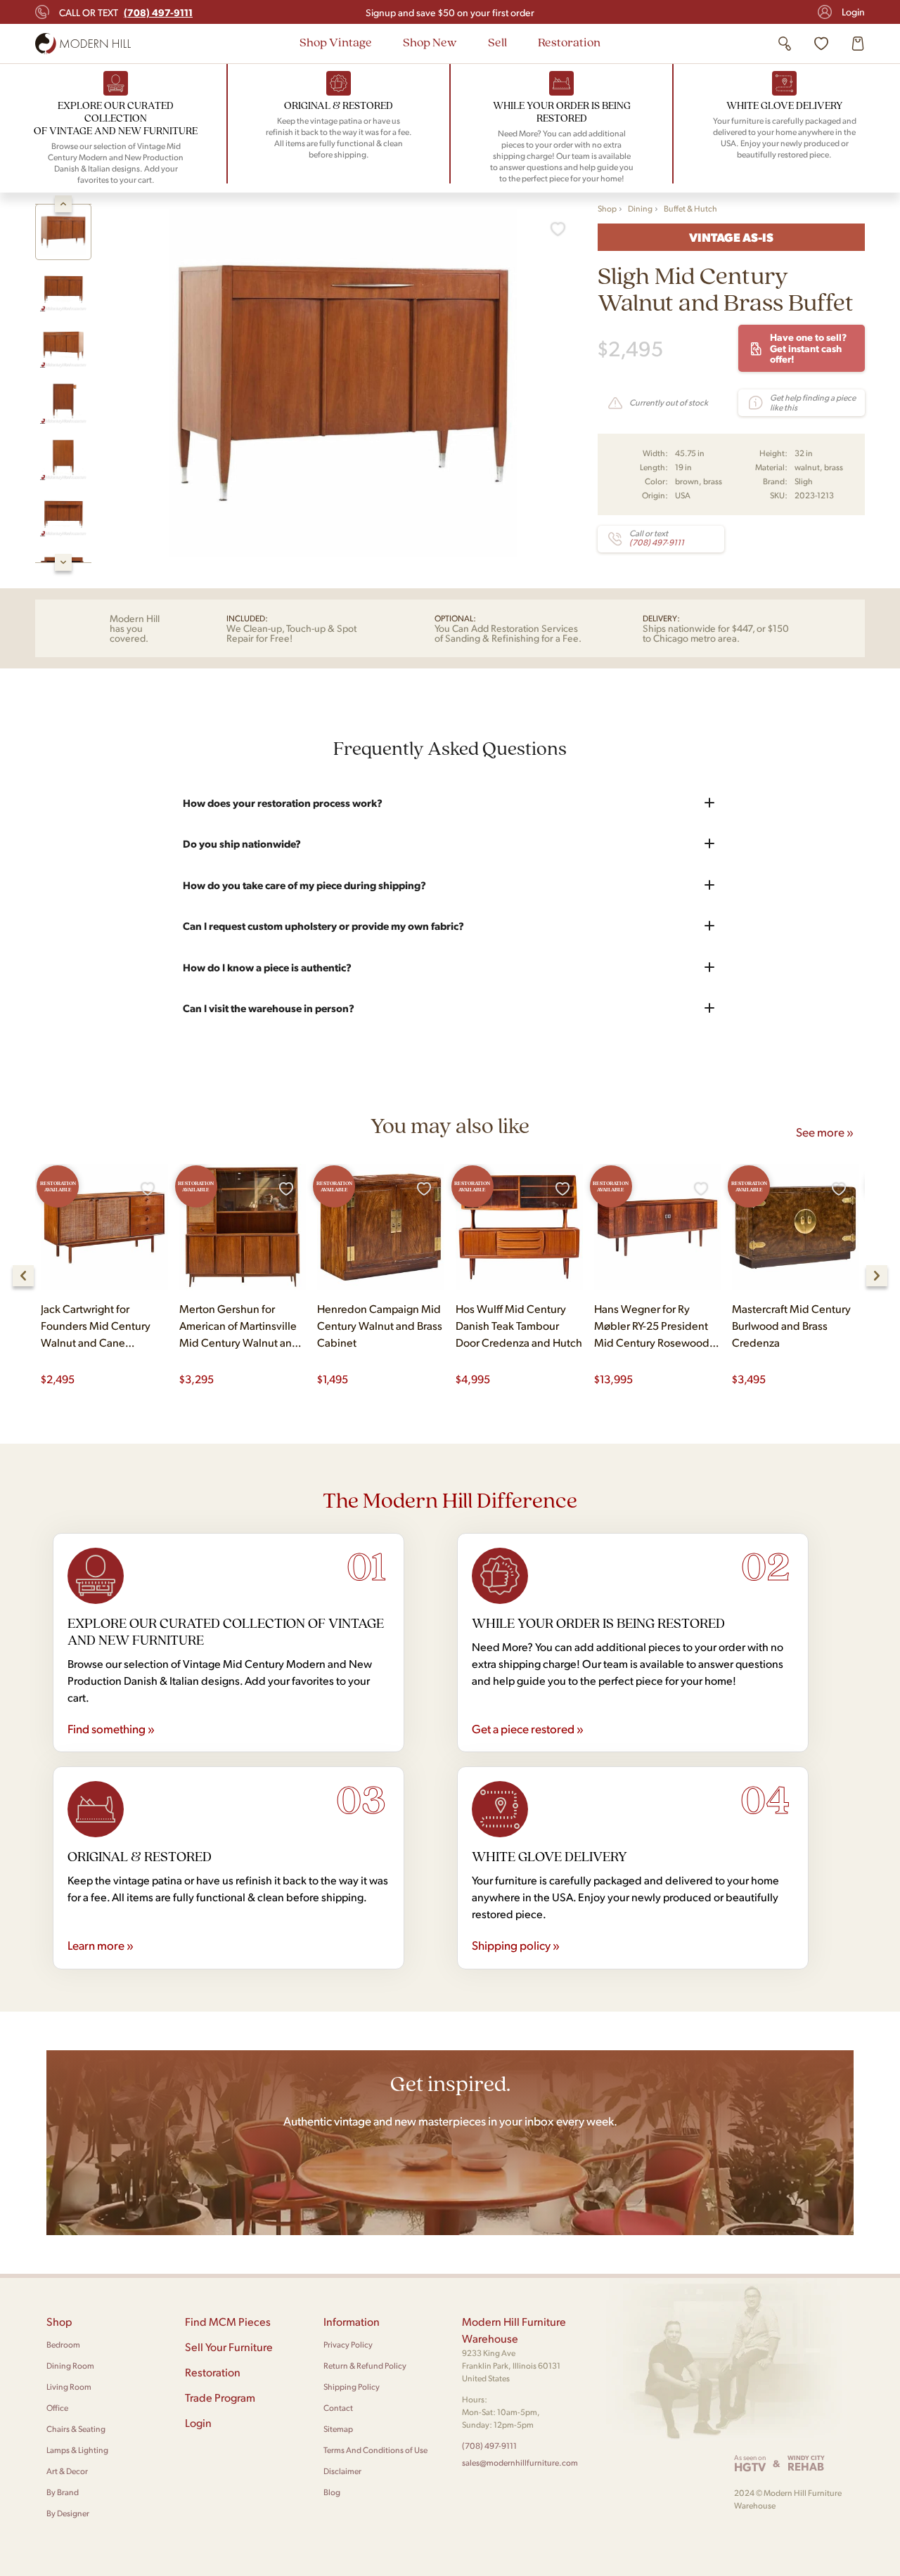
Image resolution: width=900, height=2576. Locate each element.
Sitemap (338, 2429)
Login (853, 12)
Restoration (569, 42)
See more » (825, 1132)
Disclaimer (342, 2471)
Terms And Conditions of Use (375, 2450)
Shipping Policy (352, 2387)
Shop (607, 208)
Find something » (111, 1728)
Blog (332, 2492)
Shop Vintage (336, 42)
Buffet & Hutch (690, 208)
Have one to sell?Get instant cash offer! (808, 348)
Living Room (69, 2387)
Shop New (430, 42)
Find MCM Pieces (228, 2321)
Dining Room (70, 2365)
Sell (497, 42)
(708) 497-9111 (489, 2446)
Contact (338, 2408)
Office (57, 2408)
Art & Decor (67, 2471)
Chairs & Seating (76, 2429)
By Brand (63, 2492)
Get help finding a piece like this (813, 402)
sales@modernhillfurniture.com (520, 2462)
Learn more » (101, 1945)
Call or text (126, 12)
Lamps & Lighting (77, 2450)
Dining (640, 208)
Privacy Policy (348, 2344)
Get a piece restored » (528, 1728)
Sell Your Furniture (229, 2347)
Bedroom (63, 2344)
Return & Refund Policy (365, 2365)
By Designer (68, 2513)
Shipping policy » (516, 1945)
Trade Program (220, 2397)
